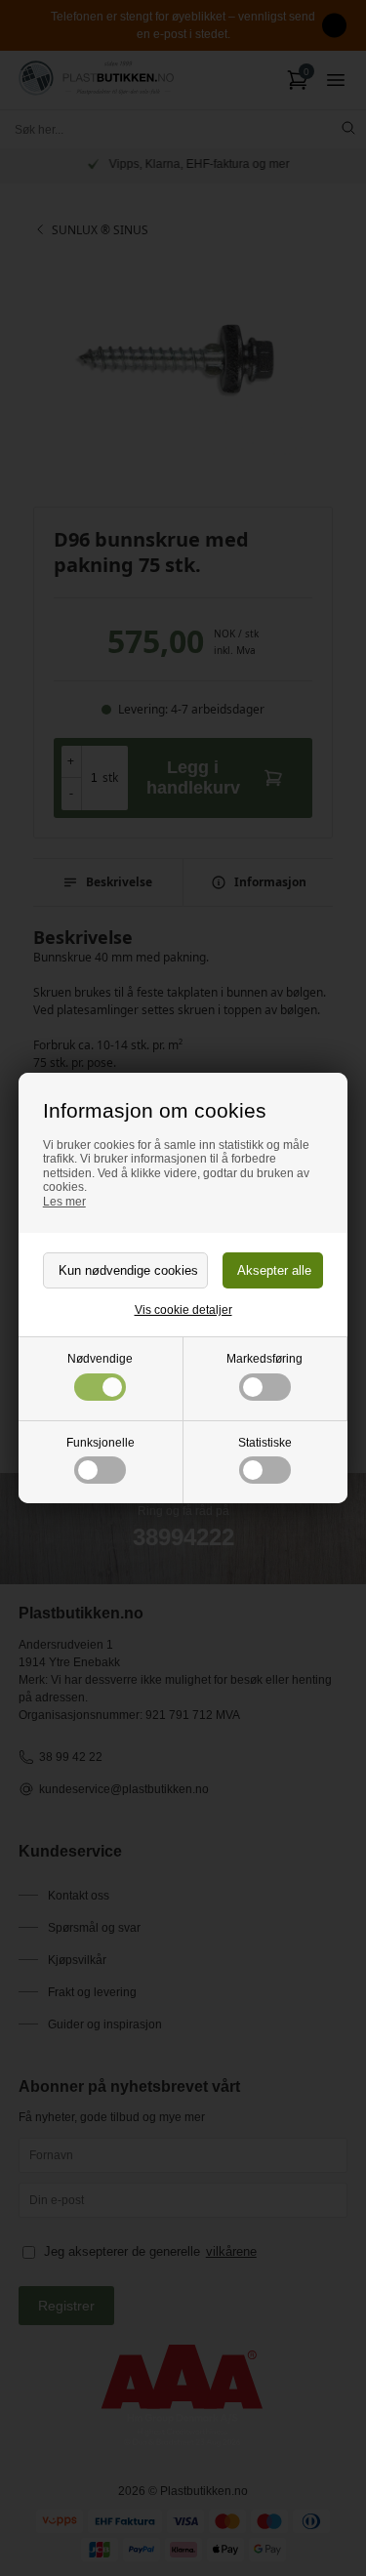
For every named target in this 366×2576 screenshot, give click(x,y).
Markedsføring (264, 1359)
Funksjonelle (101, 1443)
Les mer (64, 1202)
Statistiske (265, 1443)
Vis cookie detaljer (183, 1310)
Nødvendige (100, 1359)
